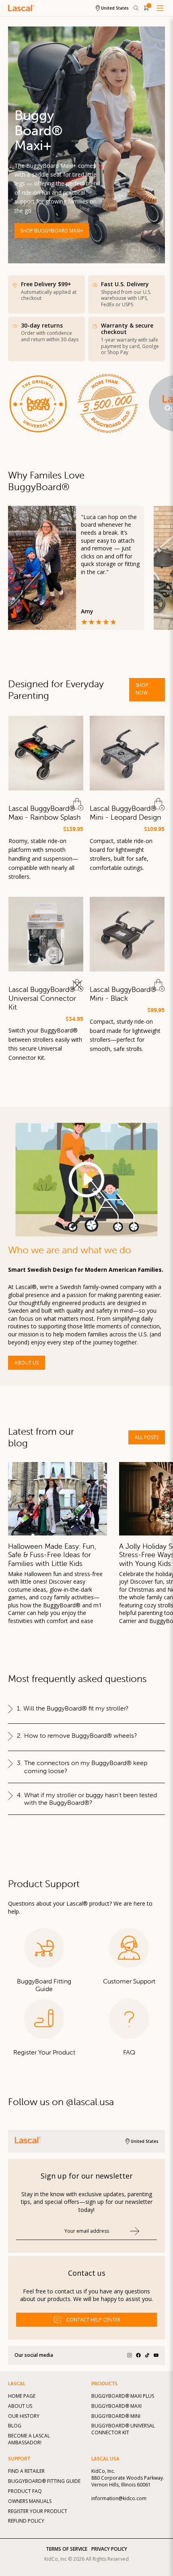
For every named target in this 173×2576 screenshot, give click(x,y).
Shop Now (142, 689)
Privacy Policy (109, 2549)
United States (115, 8)
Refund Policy (26, 2521)
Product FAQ (25, 2491)
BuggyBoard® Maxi (116, 2406)
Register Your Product (38, 2511)
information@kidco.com (119, 2498)
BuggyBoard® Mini (116, 2416)
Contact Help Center (93, 2320)
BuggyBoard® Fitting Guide (44, 2481)
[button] (153, 250)
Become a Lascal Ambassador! (29, 2439)
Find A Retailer (26, 2471)
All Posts (147, 1437)
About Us (27, 1363)
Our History (24, 2416)
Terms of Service (67, 2549)
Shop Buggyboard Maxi (50, 231)
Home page (22, 2396)
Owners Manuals (30, 2501)
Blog (15, 2426)
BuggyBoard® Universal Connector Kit (123, 2429)
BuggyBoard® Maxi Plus (123, 2396)
